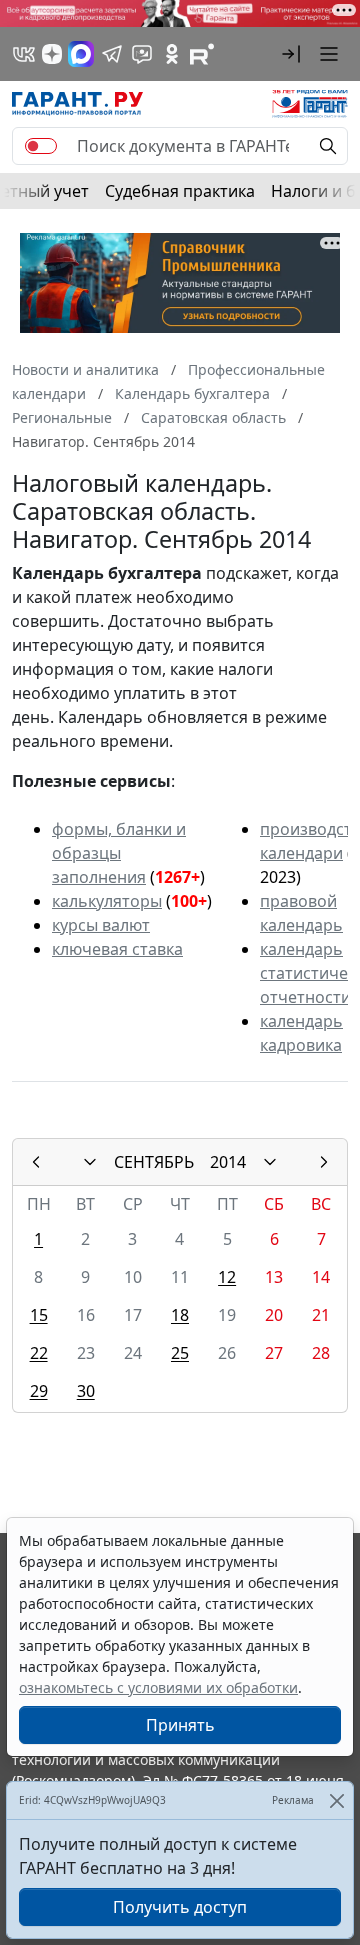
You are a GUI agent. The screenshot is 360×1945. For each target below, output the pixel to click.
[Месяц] (90, 1162)
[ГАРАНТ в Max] (81, 54)
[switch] (41, 146)
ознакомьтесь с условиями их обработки (158, 1687)
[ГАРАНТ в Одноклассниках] (172, 54)
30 (86, 1391)
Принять (180, 1725)
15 (39, 1315)
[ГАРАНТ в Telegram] (112, 54)
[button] (291, 54)
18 (180, 1315)
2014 (228, 1162)
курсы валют (101, 925)
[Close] (336, 1800)
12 (227, 1277)
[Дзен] (52, 54)
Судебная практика (180, 191)
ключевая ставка (117, 949)
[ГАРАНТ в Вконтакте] (24, 54)
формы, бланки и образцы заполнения (119, 853)
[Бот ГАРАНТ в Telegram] (142, 54)
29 (39, 1391)
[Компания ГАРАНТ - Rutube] (202, 54)
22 (39, 1353)
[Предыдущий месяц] (36, 1162)
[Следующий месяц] (324, 1162)
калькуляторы (107, 901)
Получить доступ (180, 1907)
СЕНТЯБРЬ (154, 1162)
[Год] (270, 1162)
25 (180, 1353)
